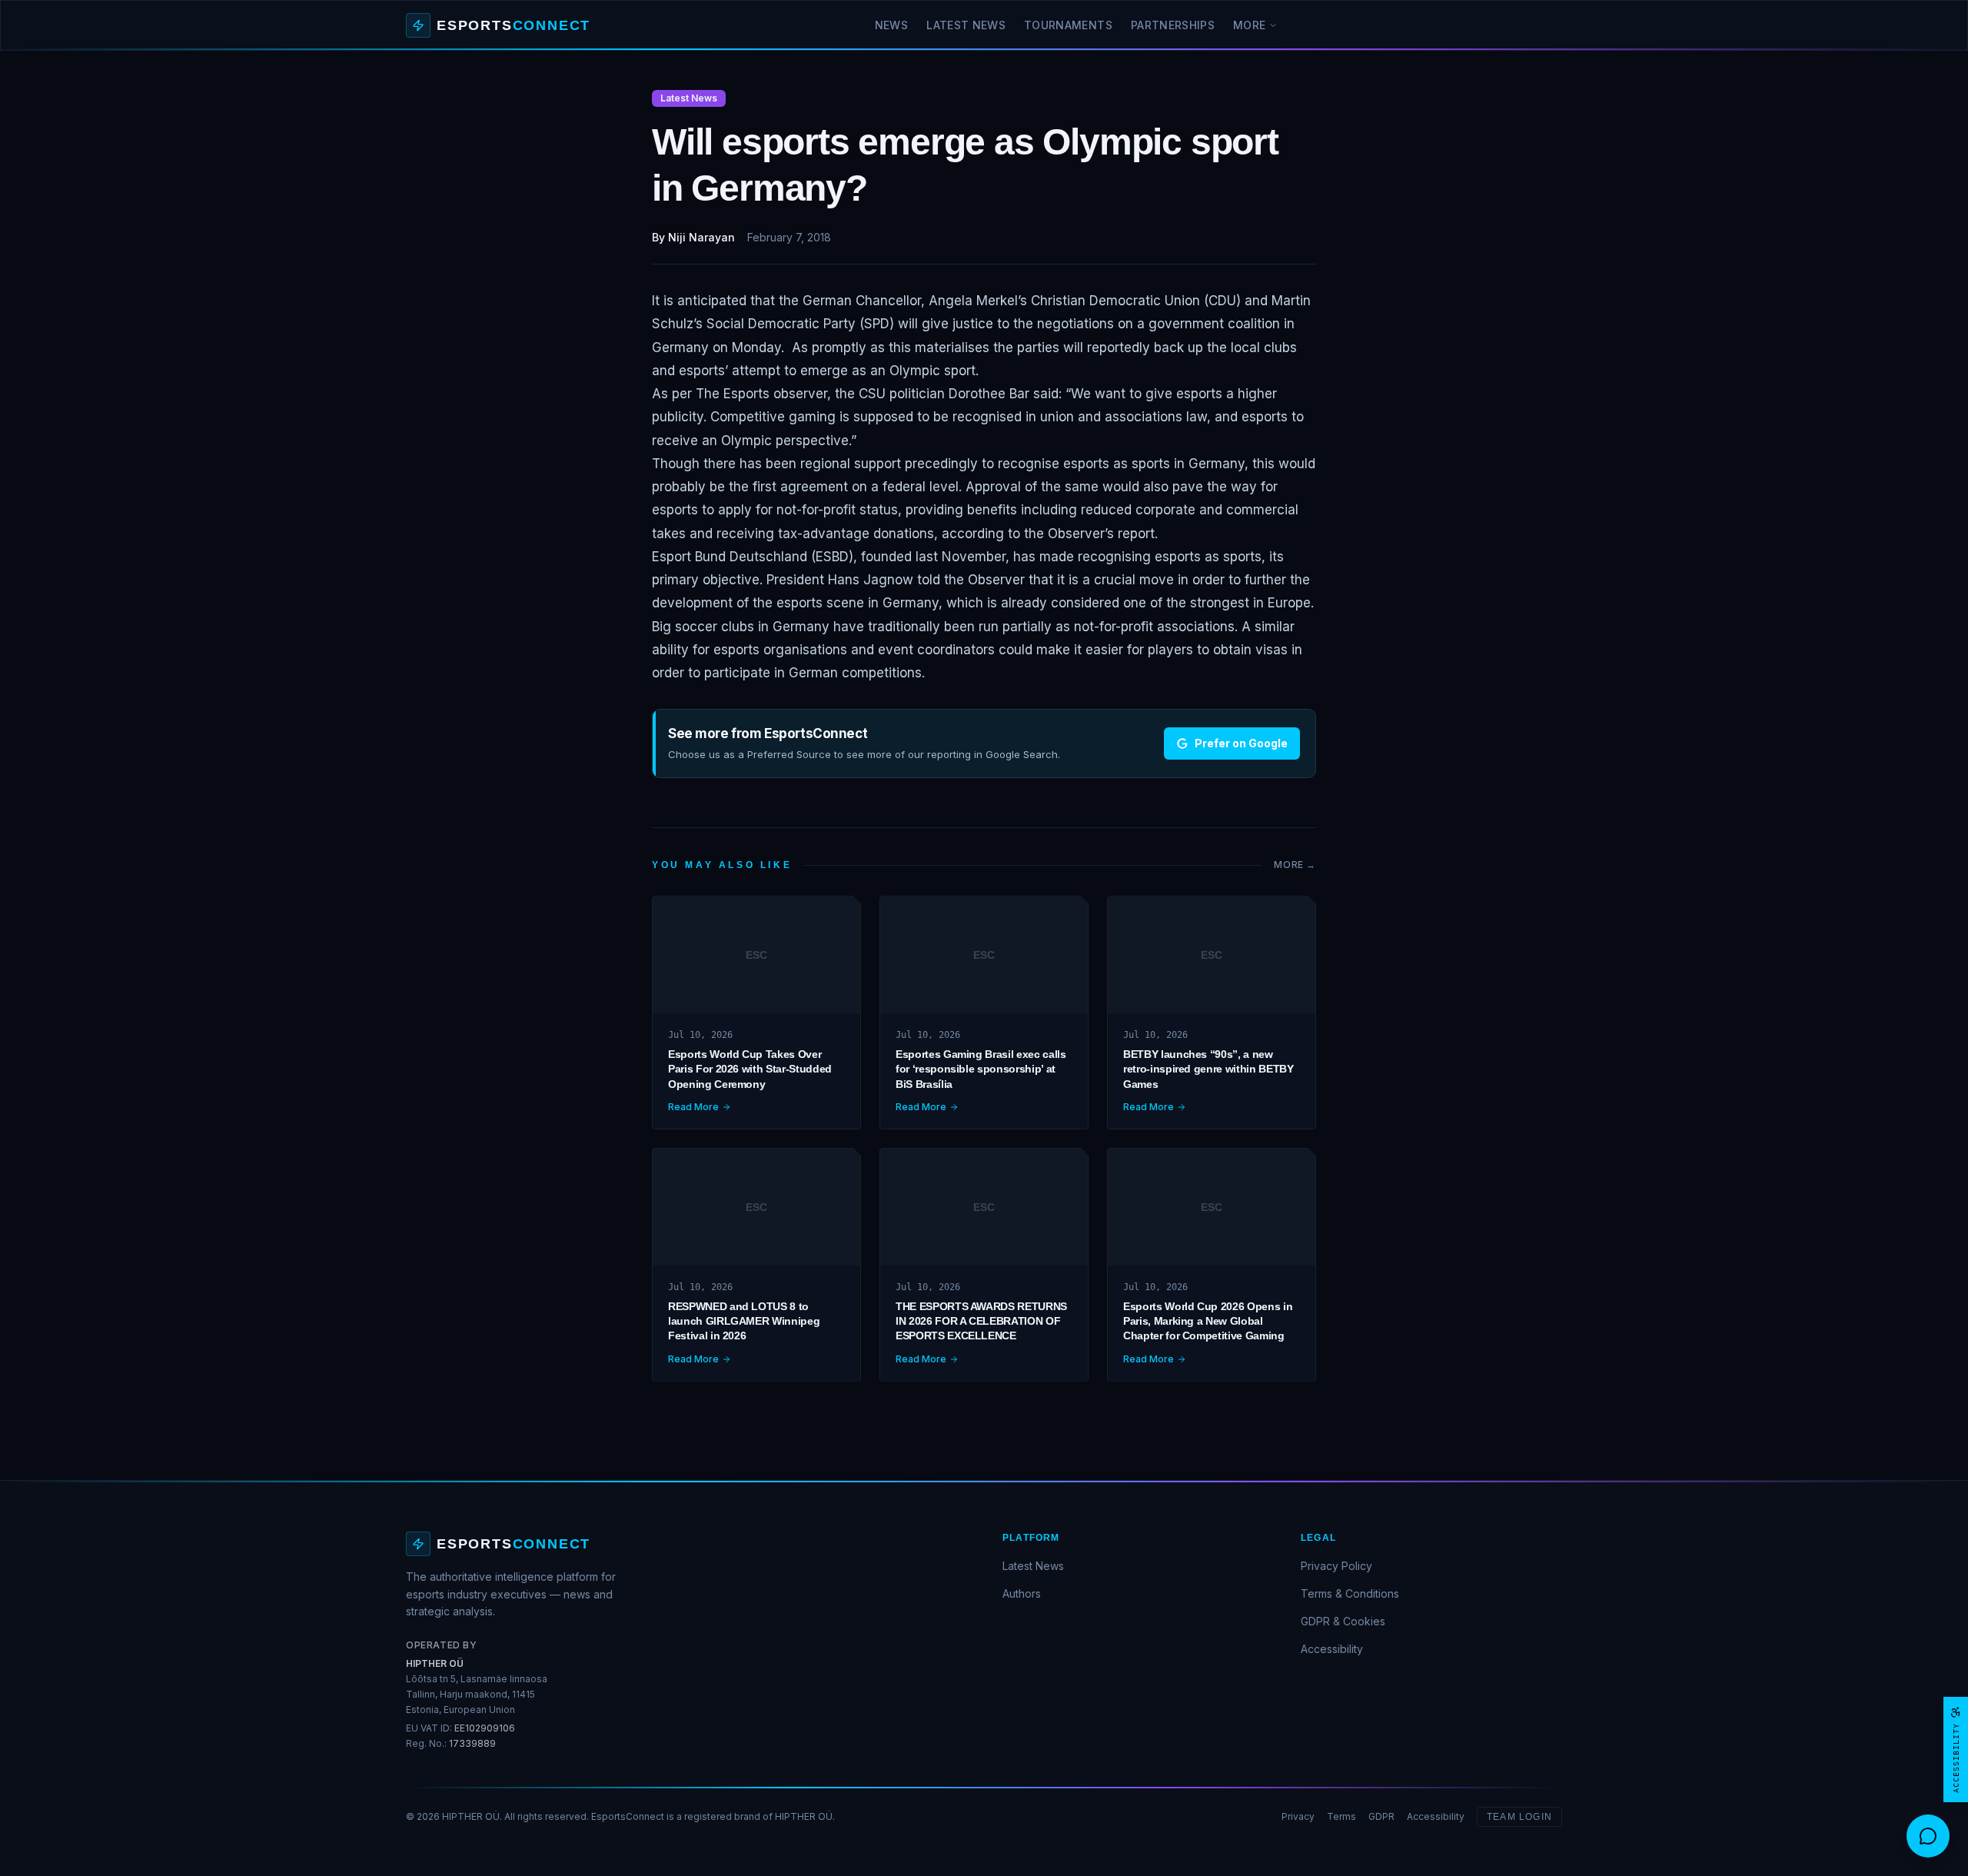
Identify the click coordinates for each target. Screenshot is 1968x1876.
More (1249, 25)
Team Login (1519, 1817)
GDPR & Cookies (1343, 1621)
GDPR (1381, 1816)
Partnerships (1173, 25)
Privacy (1298, 1816)
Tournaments (1068, 25)
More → (1295, 865)
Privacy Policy (1336, 1566)
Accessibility (1332, 1649)
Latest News (966, 25)
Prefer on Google (1241, 743)
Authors (1022, 1593)
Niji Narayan (701, 237)
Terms (1341, 1816)
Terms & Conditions (1350, 1593)
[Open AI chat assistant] (1928, 1836)
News (891, 25)
